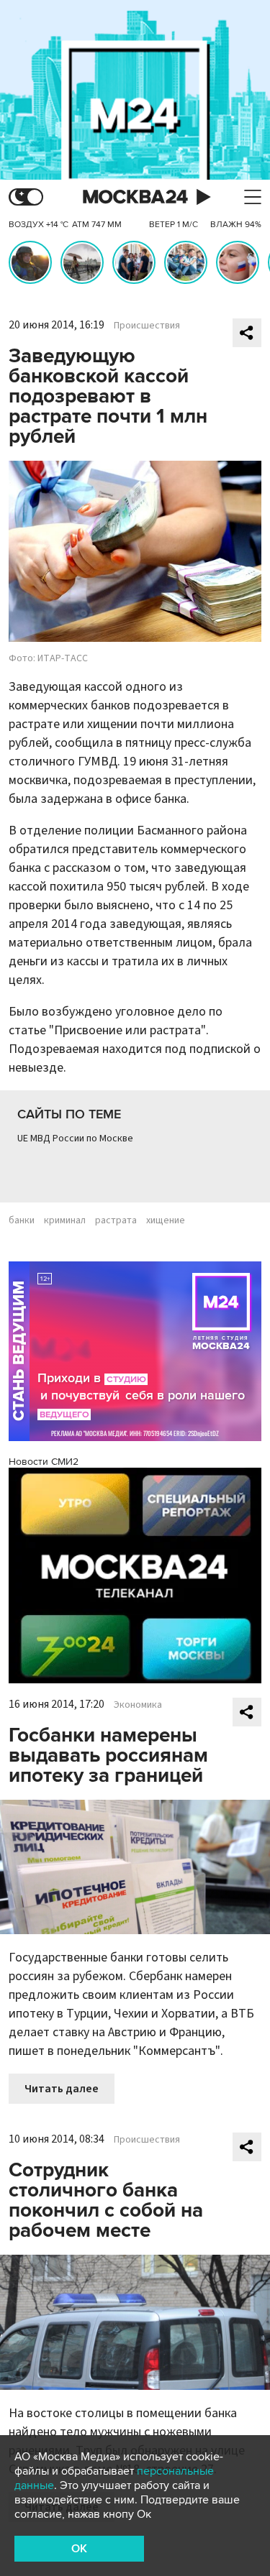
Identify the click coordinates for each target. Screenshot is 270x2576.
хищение (166, 1220)
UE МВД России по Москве (75, 1138)
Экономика (138, 1705)
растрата (116, 1220)
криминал (65, 1220)
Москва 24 (135, 197)
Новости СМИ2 (44, 1462)
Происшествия (147, 326)
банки (22, 1220)
